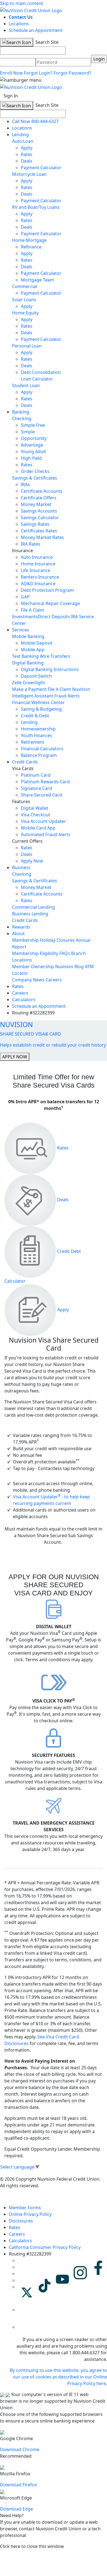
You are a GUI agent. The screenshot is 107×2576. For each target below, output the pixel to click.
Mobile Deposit (37, 643)
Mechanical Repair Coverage (50, 603)
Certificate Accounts (42, 491)
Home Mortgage (29, 240)
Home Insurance (38, 564)
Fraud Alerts (67, 696)
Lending (20, 135)
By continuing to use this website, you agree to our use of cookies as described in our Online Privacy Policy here (58, 2377)
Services (21, 630)
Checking (22, 418)
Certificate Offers (39, 498)
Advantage (32, 445)
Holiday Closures (57, 940)
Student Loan (26, 385)
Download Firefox (18, 2485)
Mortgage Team (37, 280)
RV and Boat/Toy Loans (36, 207)
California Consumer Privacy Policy (45, 2247)
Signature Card (36, 788)
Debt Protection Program (47, 590)
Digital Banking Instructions (50, 669)
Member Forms (25, 2208)
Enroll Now (11, 73)
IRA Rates (31, 544)
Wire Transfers (55, 656)
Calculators (24, 1000)
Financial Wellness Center (38, 702)
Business (21, 867)
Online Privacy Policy (30, 2214)
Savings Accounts (39, 511)
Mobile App (33, 650)
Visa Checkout (36, 815)
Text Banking (25, 656)
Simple (28, 432)
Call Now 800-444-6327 (35, 121)
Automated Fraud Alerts (46, 834)
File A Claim (33, 610)
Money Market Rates (42, 537)
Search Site (46, 42)
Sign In (11, 96)
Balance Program (39, 755)
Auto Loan (23, 141)
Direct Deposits (54, 617)
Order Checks (35, 471)
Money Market (36, 504)
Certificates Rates (39, 531)
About (18, 934)
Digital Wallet (35, 808)
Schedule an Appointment (36, 30)
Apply (27, 148)
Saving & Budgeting (41, 709)
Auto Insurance (37, 557)
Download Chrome (20, 2449)
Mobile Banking (28, 636)
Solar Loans (24, 300)
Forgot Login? (38, 73)
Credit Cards (25, 762)
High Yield (31, 458)
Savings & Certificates (35, 478)
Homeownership (38, 729)
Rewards (21, 927)
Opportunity (34, 438)
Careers (54, 980)
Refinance (31, 247)
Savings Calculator (40, 518)
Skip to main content (22, 3)
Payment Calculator (41, 168)
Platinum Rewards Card (45, 782)
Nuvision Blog (69, 967)
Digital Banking (28, 663)
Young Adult (33, 451)
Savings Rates (35, 524)
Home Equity (25, 313)
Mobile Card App (38, 828)
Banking (21, 412)
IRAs (25, 484)
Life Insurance (36, 570)
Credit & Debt (35, 716)
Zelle (17, 683)
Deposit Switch (36, 676)
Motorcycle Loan (29, 174)
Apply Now (32, 861)
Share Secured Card (41, 795)
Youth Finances (36, 735)
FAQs (65, 953)
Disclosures (21, 2221)
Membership (25, 940)
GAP (25, 597)
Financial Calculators (42, 749)
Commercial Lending (33, 907)
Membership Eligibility (35, 953)
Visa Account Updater (43, 821)
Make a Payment (29, 689)
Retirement (33, 742)
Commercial (25, 286)
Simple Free (33, 425)
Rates (27, 154)
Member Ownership (33, 967)
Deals (27, 161)
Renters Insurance (40, 577)
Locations (19, 24)
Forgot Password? (72, 73)
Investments (25, 617)
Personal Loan (27, 346)
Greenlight (34, 683)
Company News (28, 980)
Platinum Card (36, 775)
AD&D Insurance (38, 584)
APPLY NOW (15, 1057)
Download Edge (16, 2509)
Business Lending (30, 914)
